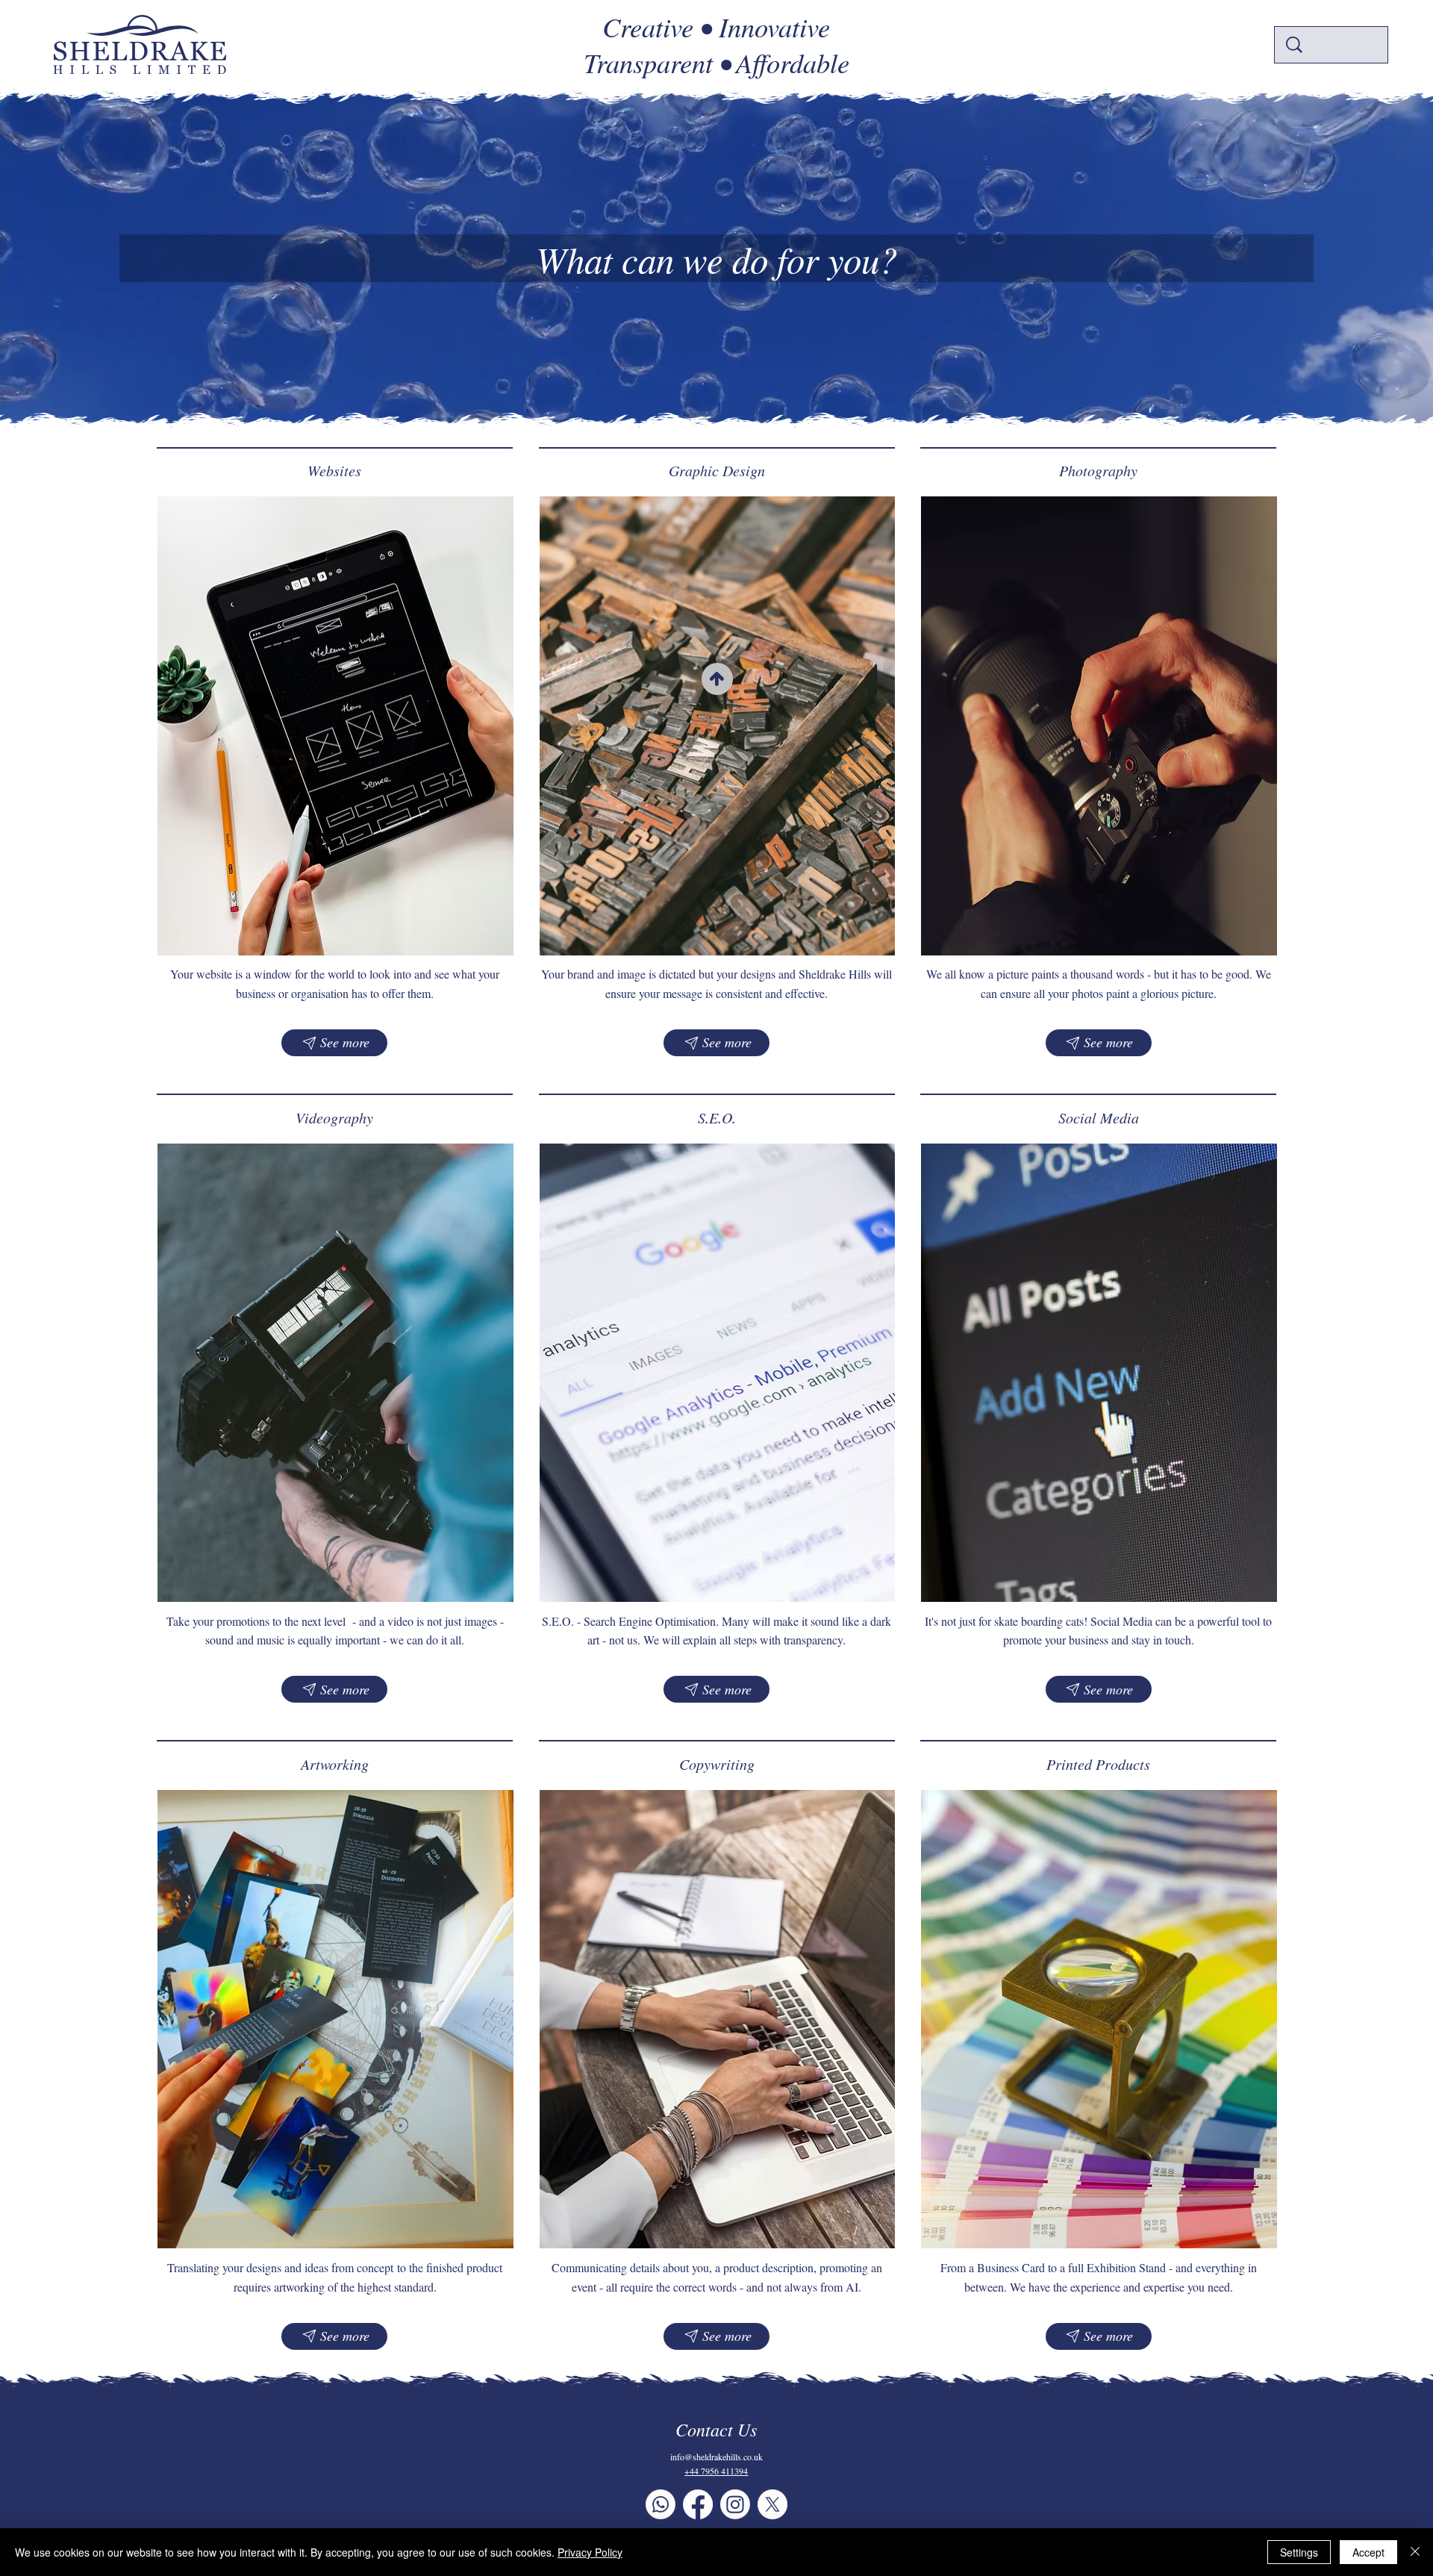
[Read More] (717, 679)
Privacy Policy (590, 2552)
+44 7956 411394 (716, 2471)
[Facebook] (698, 2504)
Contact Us (716, 2429)
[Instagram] (735, 2504)
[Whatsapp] (661, 2504)
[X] (772, 2504)
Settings (1299, 2552)
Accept (1368, 2552)
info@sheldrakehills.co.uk (716, 2457)
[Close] (1415, 2552)
